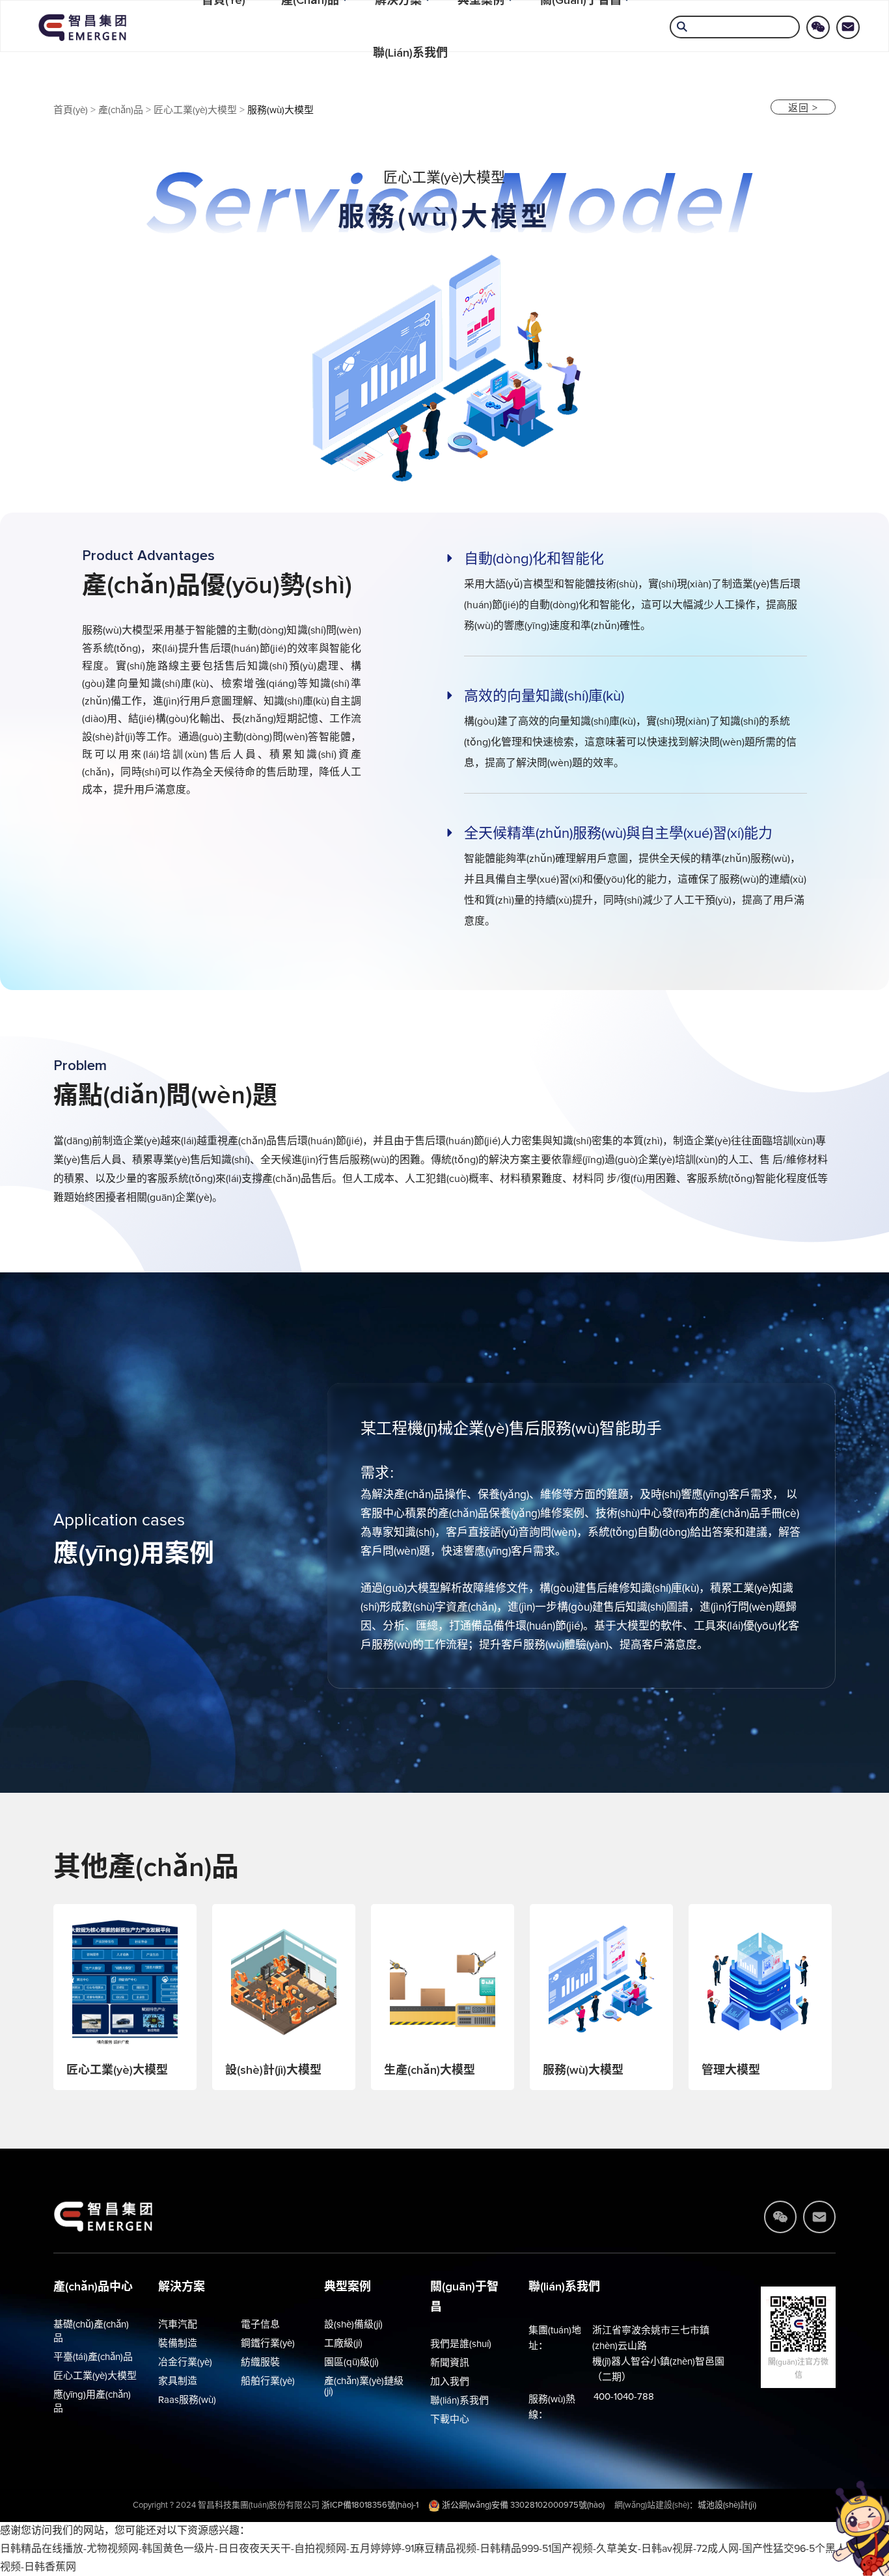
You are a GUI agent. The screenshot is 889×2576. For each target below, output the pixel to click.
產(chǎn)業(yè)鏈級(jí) (364, 2386)
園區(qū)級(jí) (351, 2362)
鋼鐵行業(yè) (268, 2343)
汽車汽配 (178, 2325)
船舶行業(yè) (268, 2381)
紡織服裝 (260, 2362)
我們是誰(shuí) (461, 2344)
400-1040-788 (624, 2397)
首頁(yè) (71, 110)
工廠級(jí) (343, 2343)
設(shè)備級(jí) (353, 2325)
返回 (803, 108)
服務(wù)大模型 (280, 110)
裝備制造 (178, 2343)
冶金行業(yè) (185, 2362)
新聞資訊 (450, 2363)
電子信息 (260, 2325)
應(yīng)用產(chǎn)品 (92, 2402)
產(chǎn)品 (121, 110)
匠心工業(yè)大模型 (195, 110)
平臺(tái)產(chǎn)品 (93, 2357)
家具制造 (178, 2381)
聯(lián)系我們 (410, 53)
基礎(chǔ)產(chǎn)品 (91, 2331)
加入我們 (450, 2382)
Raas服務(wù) (187, 2400)
